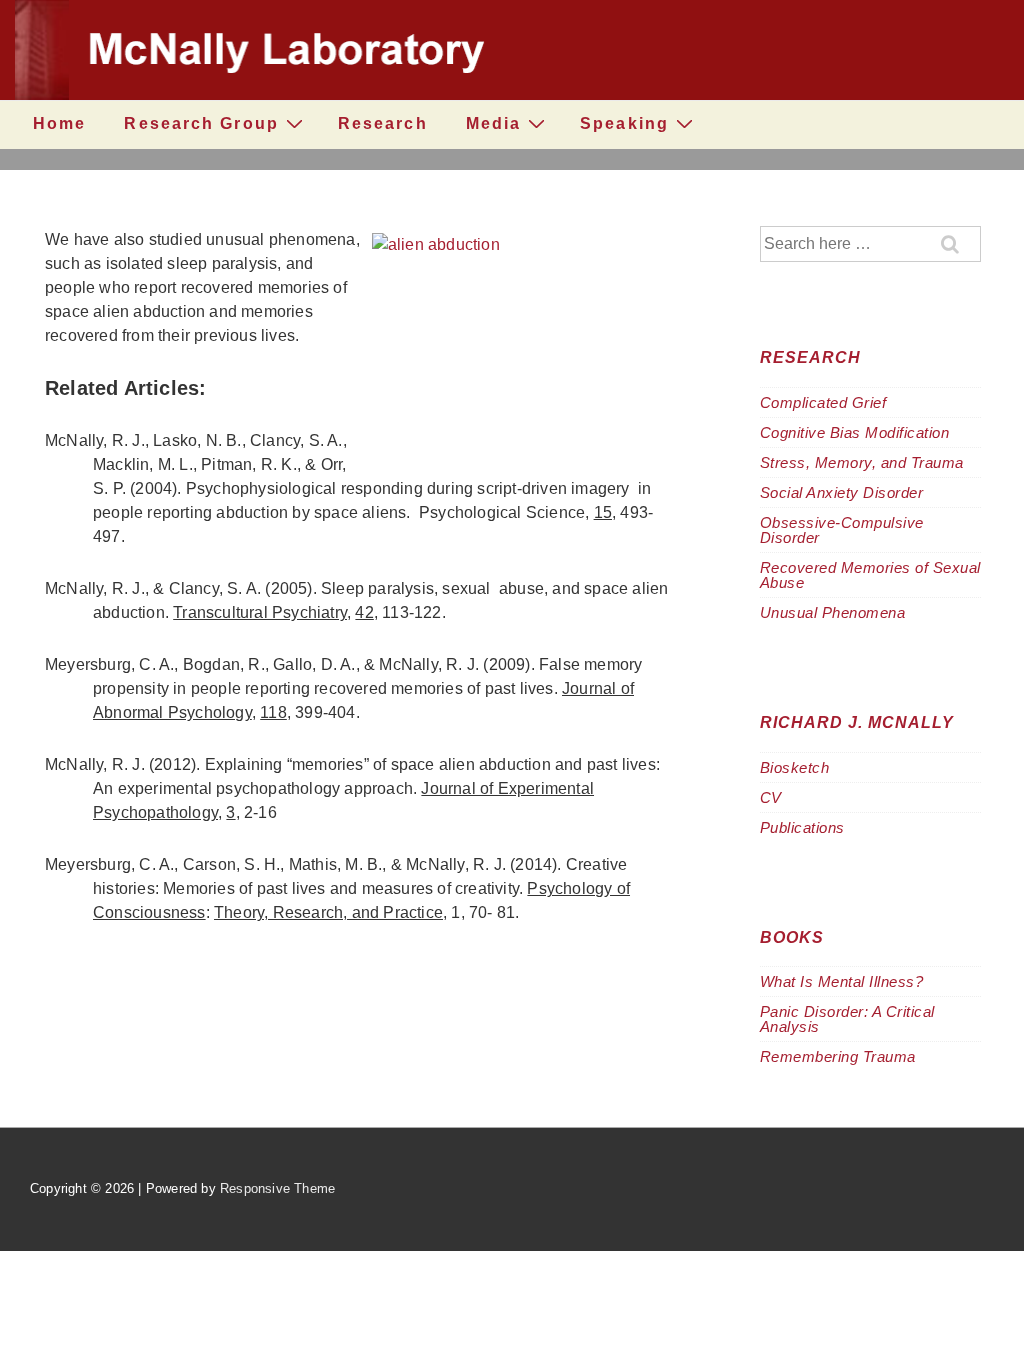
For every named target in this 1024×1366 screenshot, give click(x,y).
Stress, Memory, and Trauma (862, 462)
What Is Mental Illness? (842, 981)
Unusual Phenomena (833, 612)
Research (383, 123)
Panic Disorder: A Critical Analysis (847, 1019)
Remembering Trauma (838, 1056)
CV (771, 797)
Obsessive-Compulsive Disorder (842, 530)
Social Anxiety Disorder (842, 492)
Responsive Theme (277, 1188)
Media (494, 123)
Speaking (624, 123)
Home (59, 123)
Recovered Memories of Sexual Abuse (870, 575)
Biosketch (795, 767)
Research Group (201, 123)
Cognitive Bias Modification (855, 432)
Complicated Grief (823, 402)
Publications (802, 827)
